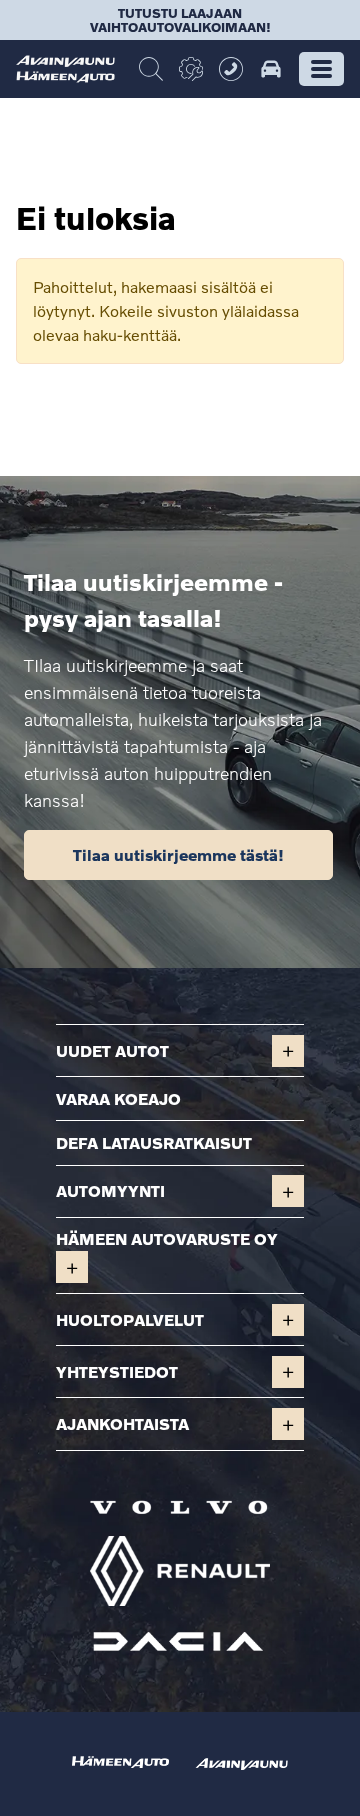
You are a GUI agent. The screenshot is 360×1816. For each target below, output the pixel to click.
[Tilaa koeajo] (271, 69)
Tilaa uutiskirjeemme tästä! (178, 854)
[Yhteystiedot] (231, 69)
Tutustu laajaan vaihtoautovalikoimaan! (180, 20)
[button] (321, 69)
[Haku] (151, 69)
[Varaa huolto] (191, 69)
